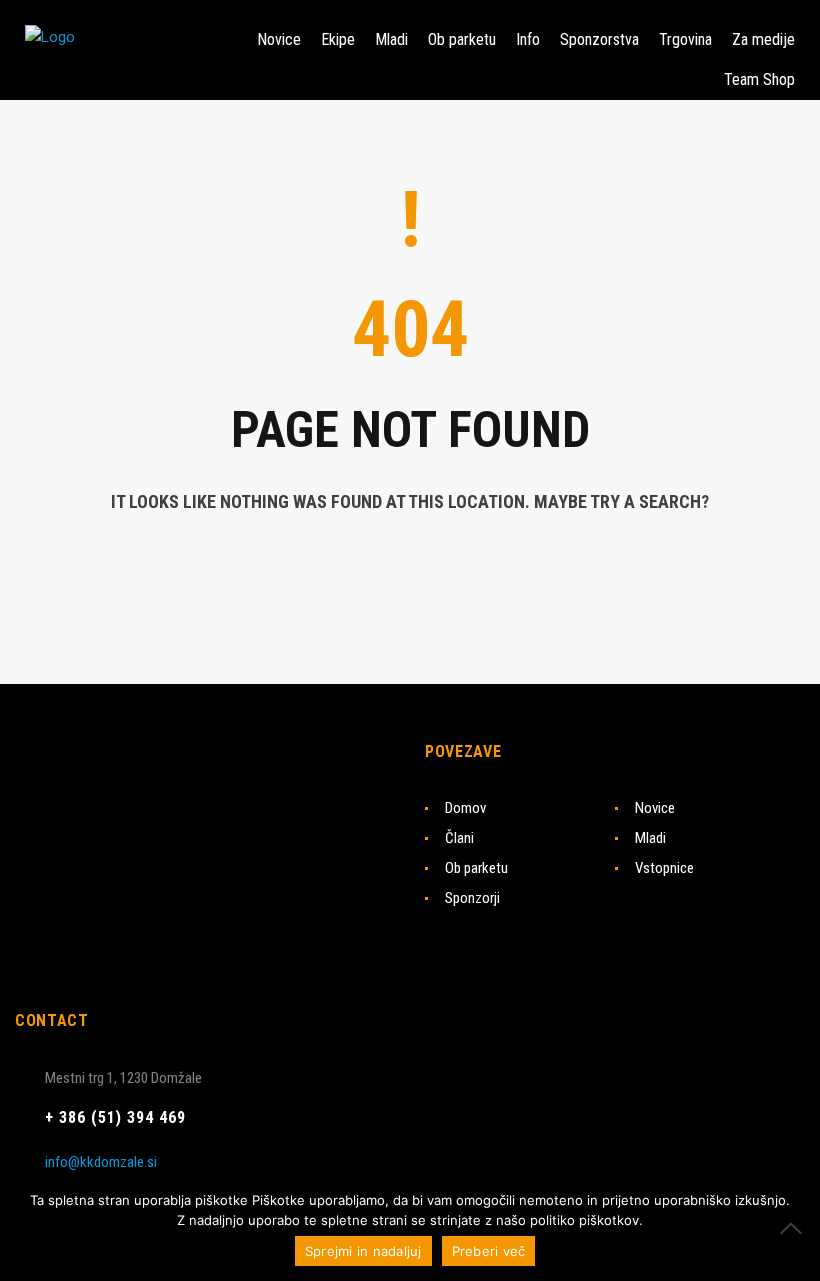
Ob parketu (476, 868)
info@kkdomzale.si (101, 1162)
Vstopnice (664, 868)
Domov (465, 808)
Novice (655, 808)
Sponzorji (472, 898)
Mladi (650, 838)
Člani (459, 838)
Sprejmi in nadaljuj (363, 1251)
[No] (795, 1228)
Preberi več (489, 1251)
